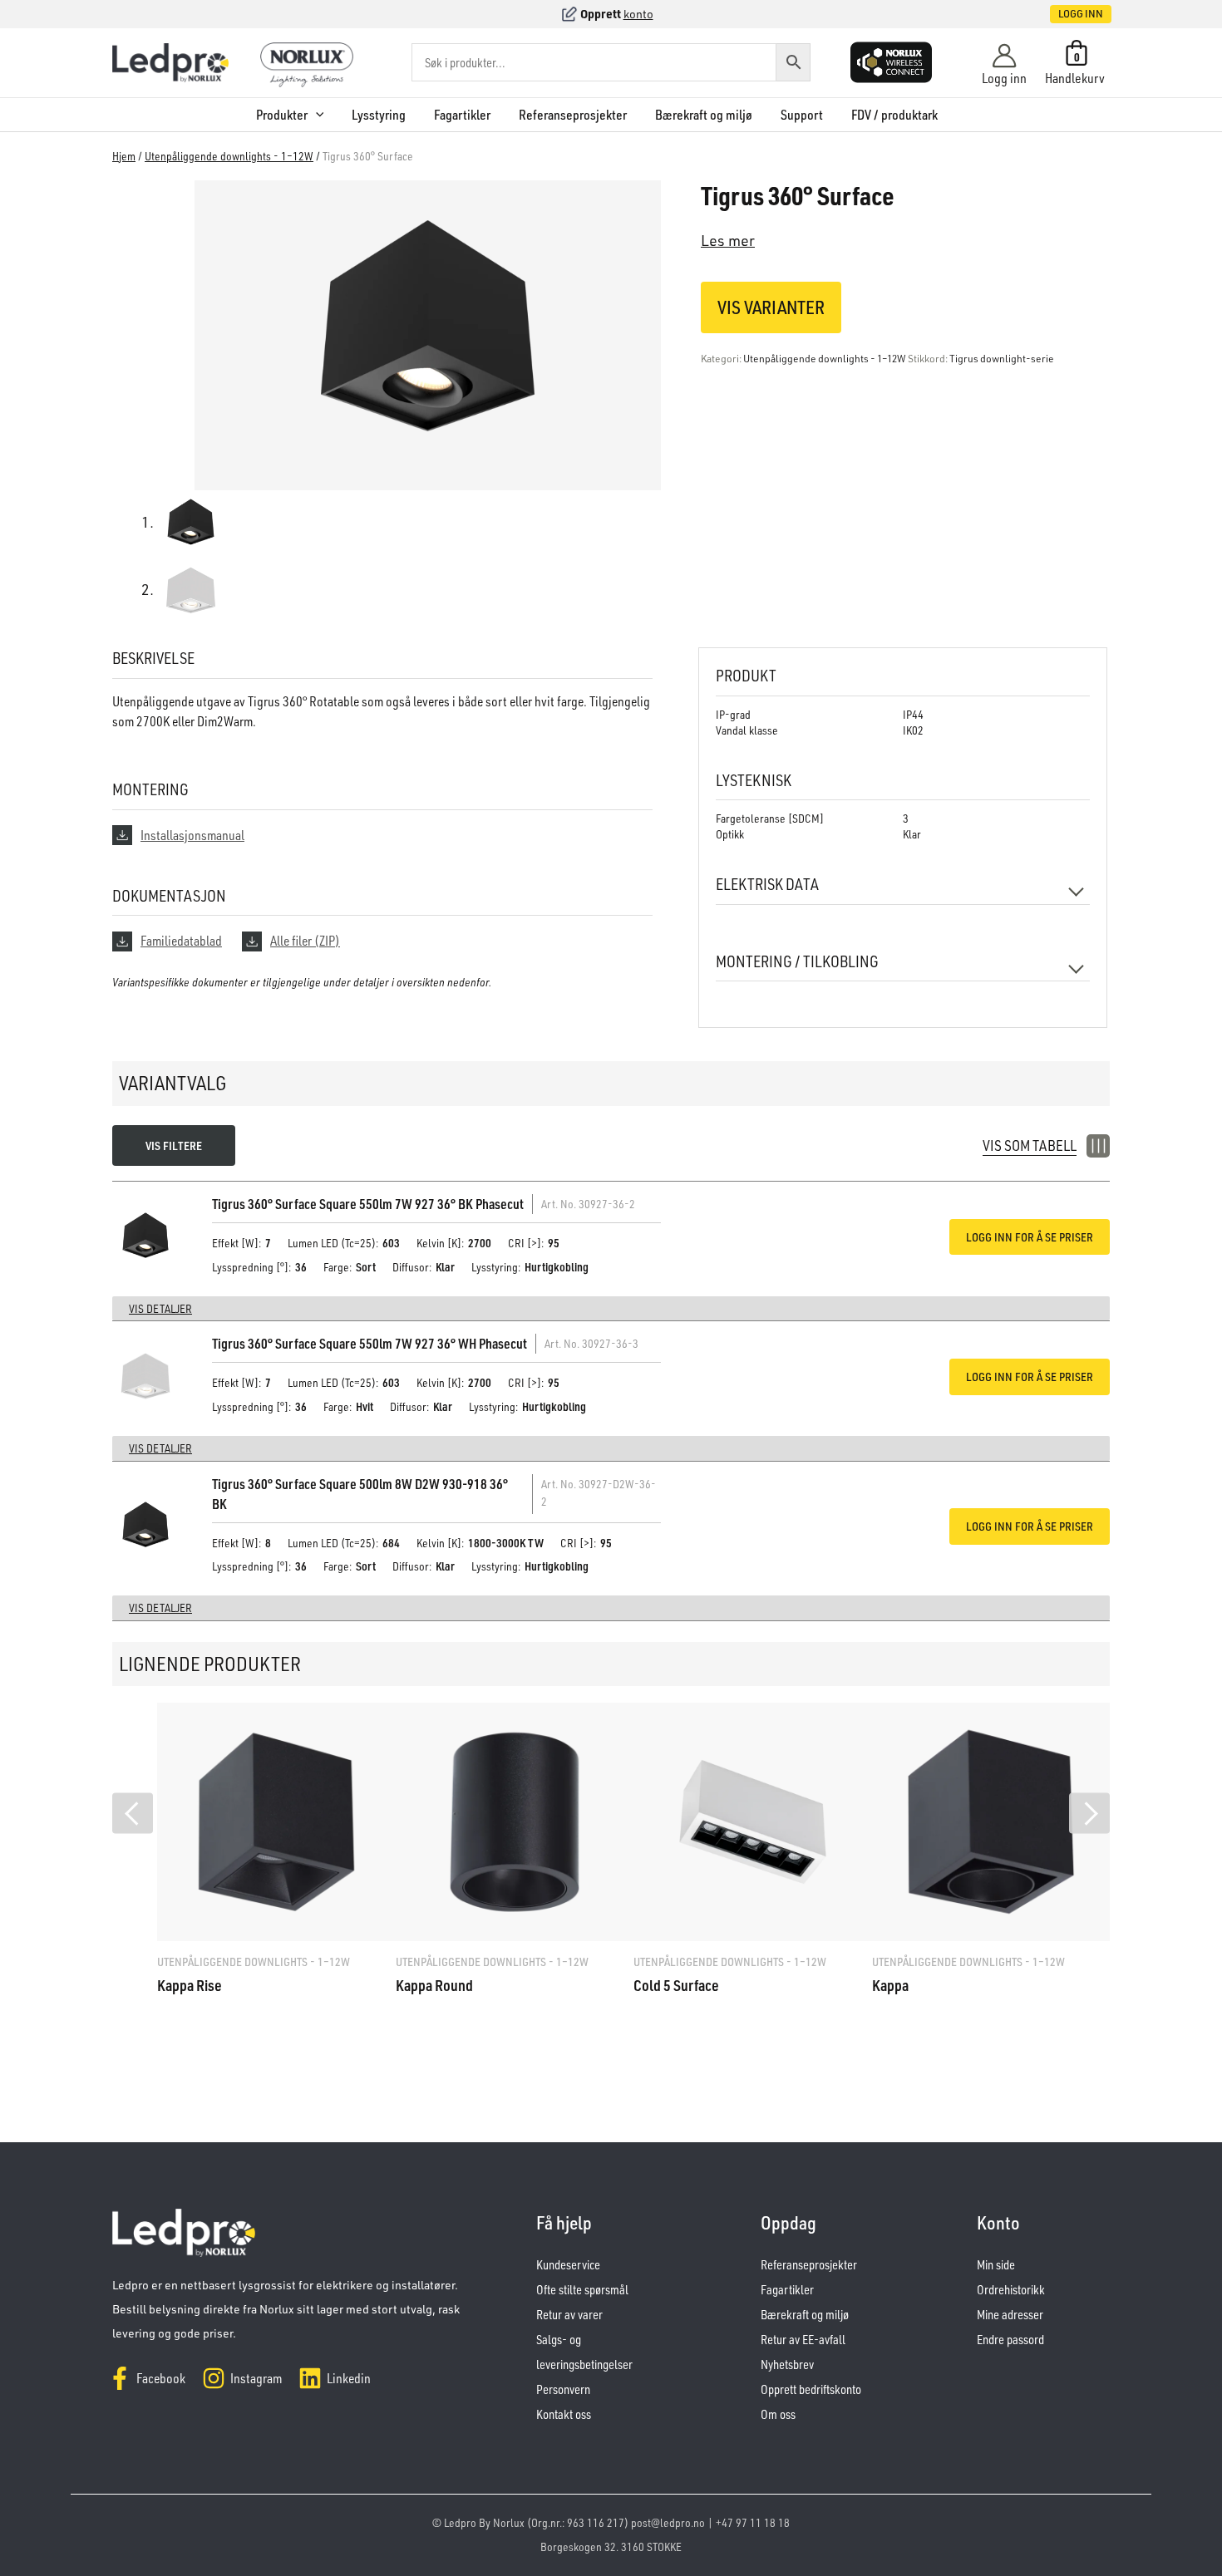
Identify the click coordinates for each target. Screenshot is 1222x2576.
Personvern (563, 2389)
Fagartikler (462, 115)
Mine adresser (1010, 2315)
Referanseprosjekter (573, 115)
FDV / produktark (894, 115)
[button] (1063, 14)
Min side (996, 2265)
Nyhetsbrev (787, 2365)
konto (638, 14)
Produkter (282, 115)
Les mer (728, 240)
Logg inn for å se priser (1030, 1237)
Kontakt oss (564, 2414)
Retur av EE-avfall (803, 2340)
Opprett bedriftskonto (811, 2389)
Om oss (778, 2414)
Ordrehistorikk (1011, 2290)
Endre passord (1010, 2340)
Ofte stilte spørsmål (582, 2290)
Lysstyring (379, 115)
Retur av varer (569, 2315)
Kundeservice (568, 2265)
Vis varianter (771, 307)
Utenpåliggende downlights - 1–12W (229, 156)
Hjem (124, 156)
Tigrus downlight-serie (1002, 359)
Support (802, 115)
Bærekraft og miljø (704, 115)
